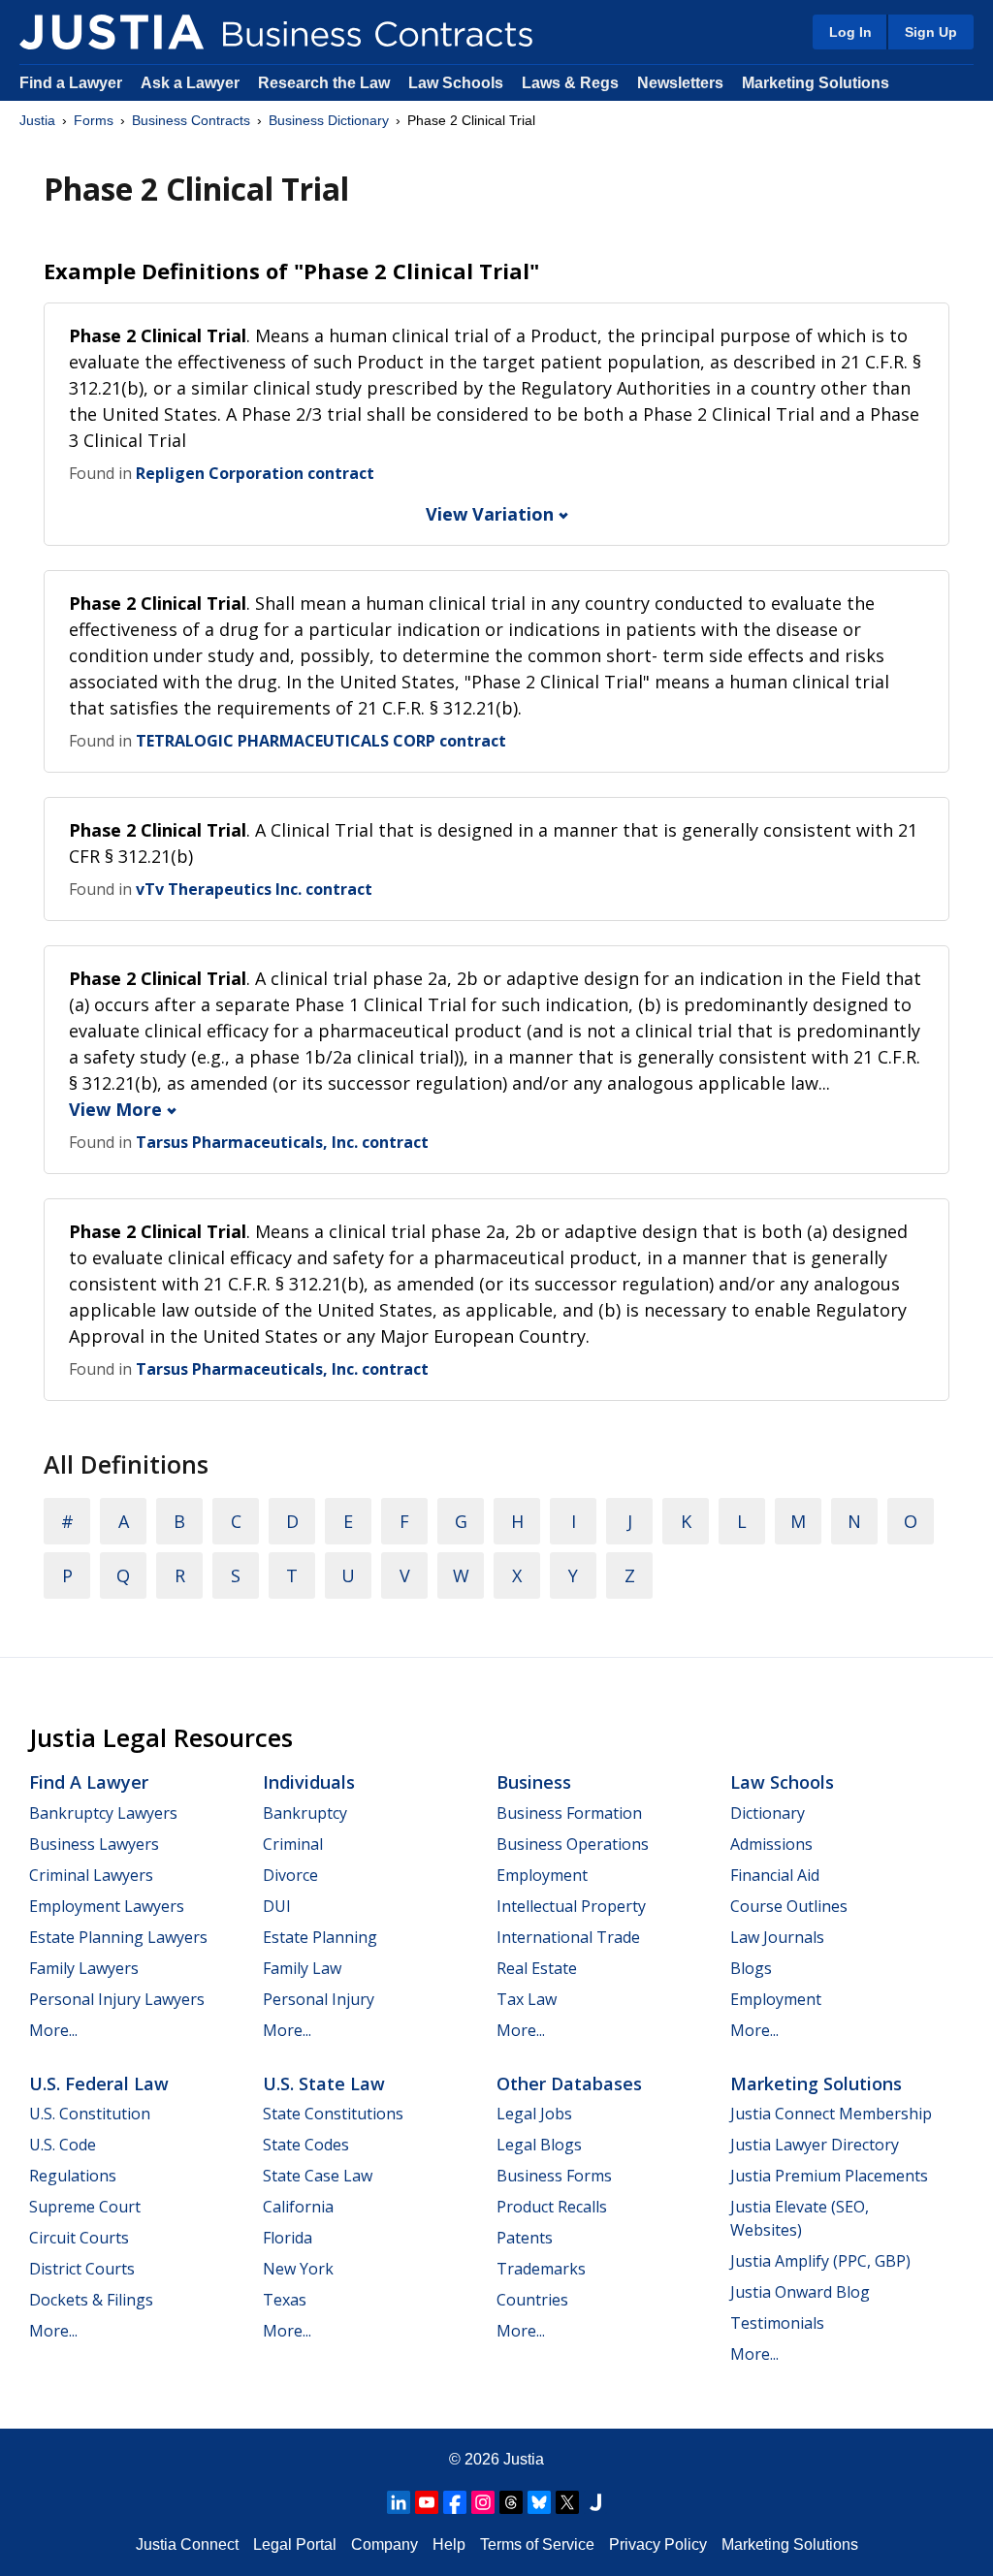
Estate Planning (320, 1937)
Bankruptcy (305, 1813)
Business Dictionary (329, 120)
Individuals (309, 1782)
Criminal (293, 1844)
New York (298, 2269)
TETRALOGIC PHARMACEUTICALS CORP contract (321, 741)
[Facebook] (455, 2502)
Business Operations (573, 1844)
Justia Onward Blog (800, 2292)
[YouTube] (427, 2502)
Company (384, 2544)
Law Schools (456, 83)
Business (534, 1782)
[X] (567, 2502)
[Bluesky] (539, 2502)
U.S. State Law (324, 2083)
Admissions (771, 1844)
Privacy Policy (658, 2544)
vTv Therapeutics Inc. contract (254, 889)
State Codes (306, 2145)
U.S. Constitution (90, 2114)
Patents (525, 2238)
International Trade (568, 1937)
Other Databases (569, 2083)
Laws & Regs (570, 83)
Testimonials (777, 2323)
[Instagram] (483, 2502)
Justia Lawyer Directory (815, 2145)
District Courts (82, 2269)
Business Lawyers (94, 1844)
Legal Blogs (539, 2145)
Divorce (290, 1875)
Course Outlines (789, 1906)
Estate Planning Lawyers (118, 1937)
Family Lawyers (84, 1968)
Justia (37, 120)
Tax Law (527, 1999)
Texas (285, 2300)
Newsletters (680, 83)
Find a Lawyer (71, 83)
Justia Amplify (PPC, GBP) (820, 2261)
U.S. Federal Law (99, 2083)
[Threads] (511, 2502)
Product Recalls (552, 2207)
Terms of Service (537, 2544)
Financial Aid (775, 1875)
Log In (850, 32)
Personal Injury (319, 1999)
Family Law (302, 1968)
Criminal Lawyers (91, 1875)
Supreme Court (85, 2207)
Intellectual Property (571, 1906)
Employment (542, 1875)
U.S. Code (63, 2145)
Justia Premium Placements (829, 2176)
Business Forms (554, 2176)
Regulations (73, 2176)
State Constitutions (333, 2114)
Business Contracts (191, 120)
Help (449, 2544)
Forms (94, 120)
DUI (277, 1906)
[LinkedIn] (399, 2502)
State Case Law (318, 2176)
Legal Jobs (534, 2114)
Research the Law (324, 83)
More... (53, 2030)
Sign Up (931, 32)
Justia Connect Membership (831, 2114)
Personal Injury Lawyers (117, 1999)
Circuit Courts (79, 2238)
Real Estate (537, 1968)
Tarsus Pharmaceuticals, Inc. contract (282, 1142)
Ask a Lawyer (192, 83)
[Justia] (112, 32)
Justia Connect (187, 2544)
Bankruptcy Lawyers (103, 1813)
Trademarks (541, 2269)
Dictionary (768, 1813)
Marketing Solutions (816, 83)
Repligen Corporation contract (255, 473)
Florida (288, 2238)
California (298, 2207)
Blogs (751, 1968)
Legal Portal (295, 2544)
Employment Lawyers (107, 1906)
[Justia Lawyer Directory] (595, 2502)
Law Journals (777, 1937)
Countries (532, 2300)
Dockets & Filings (91, 2300)
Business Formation (569, 1813)
